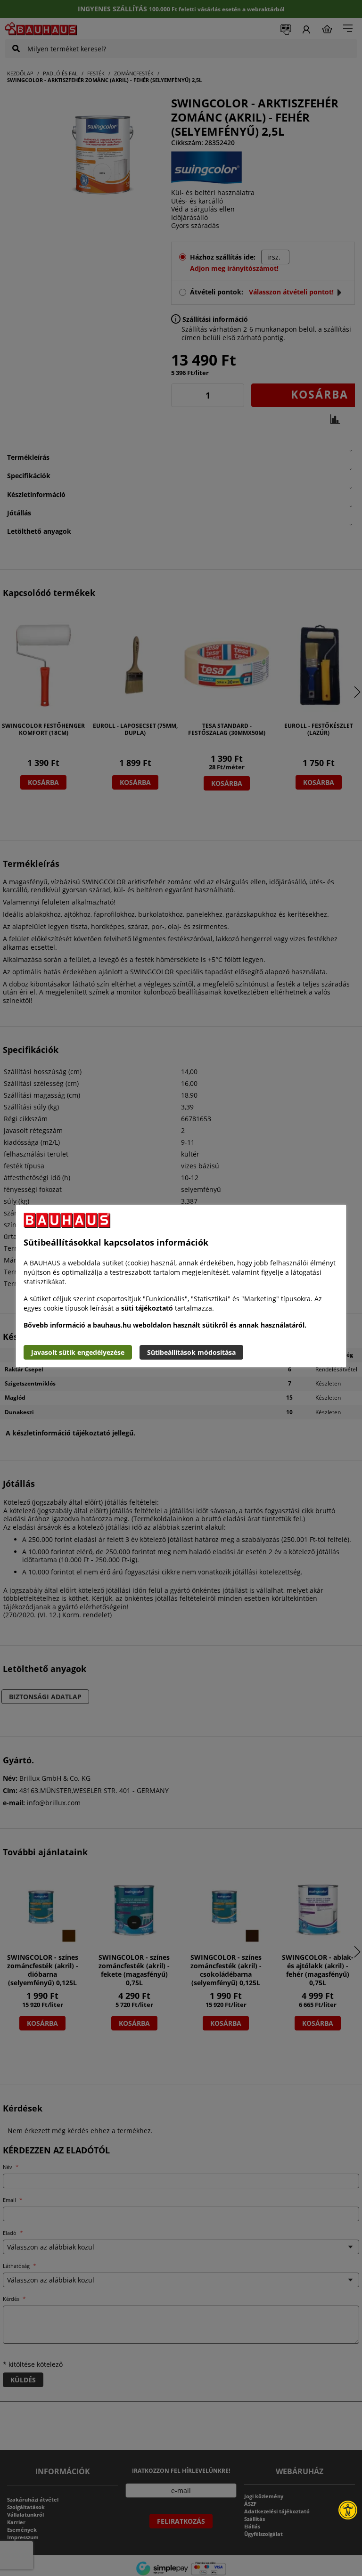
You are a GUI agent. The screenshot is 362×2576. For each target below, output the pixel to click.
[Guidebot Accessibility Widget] (348, 2510)
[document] (181, 1286)
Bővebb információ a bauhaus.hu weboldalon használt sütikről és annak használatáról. (165, 1325)
